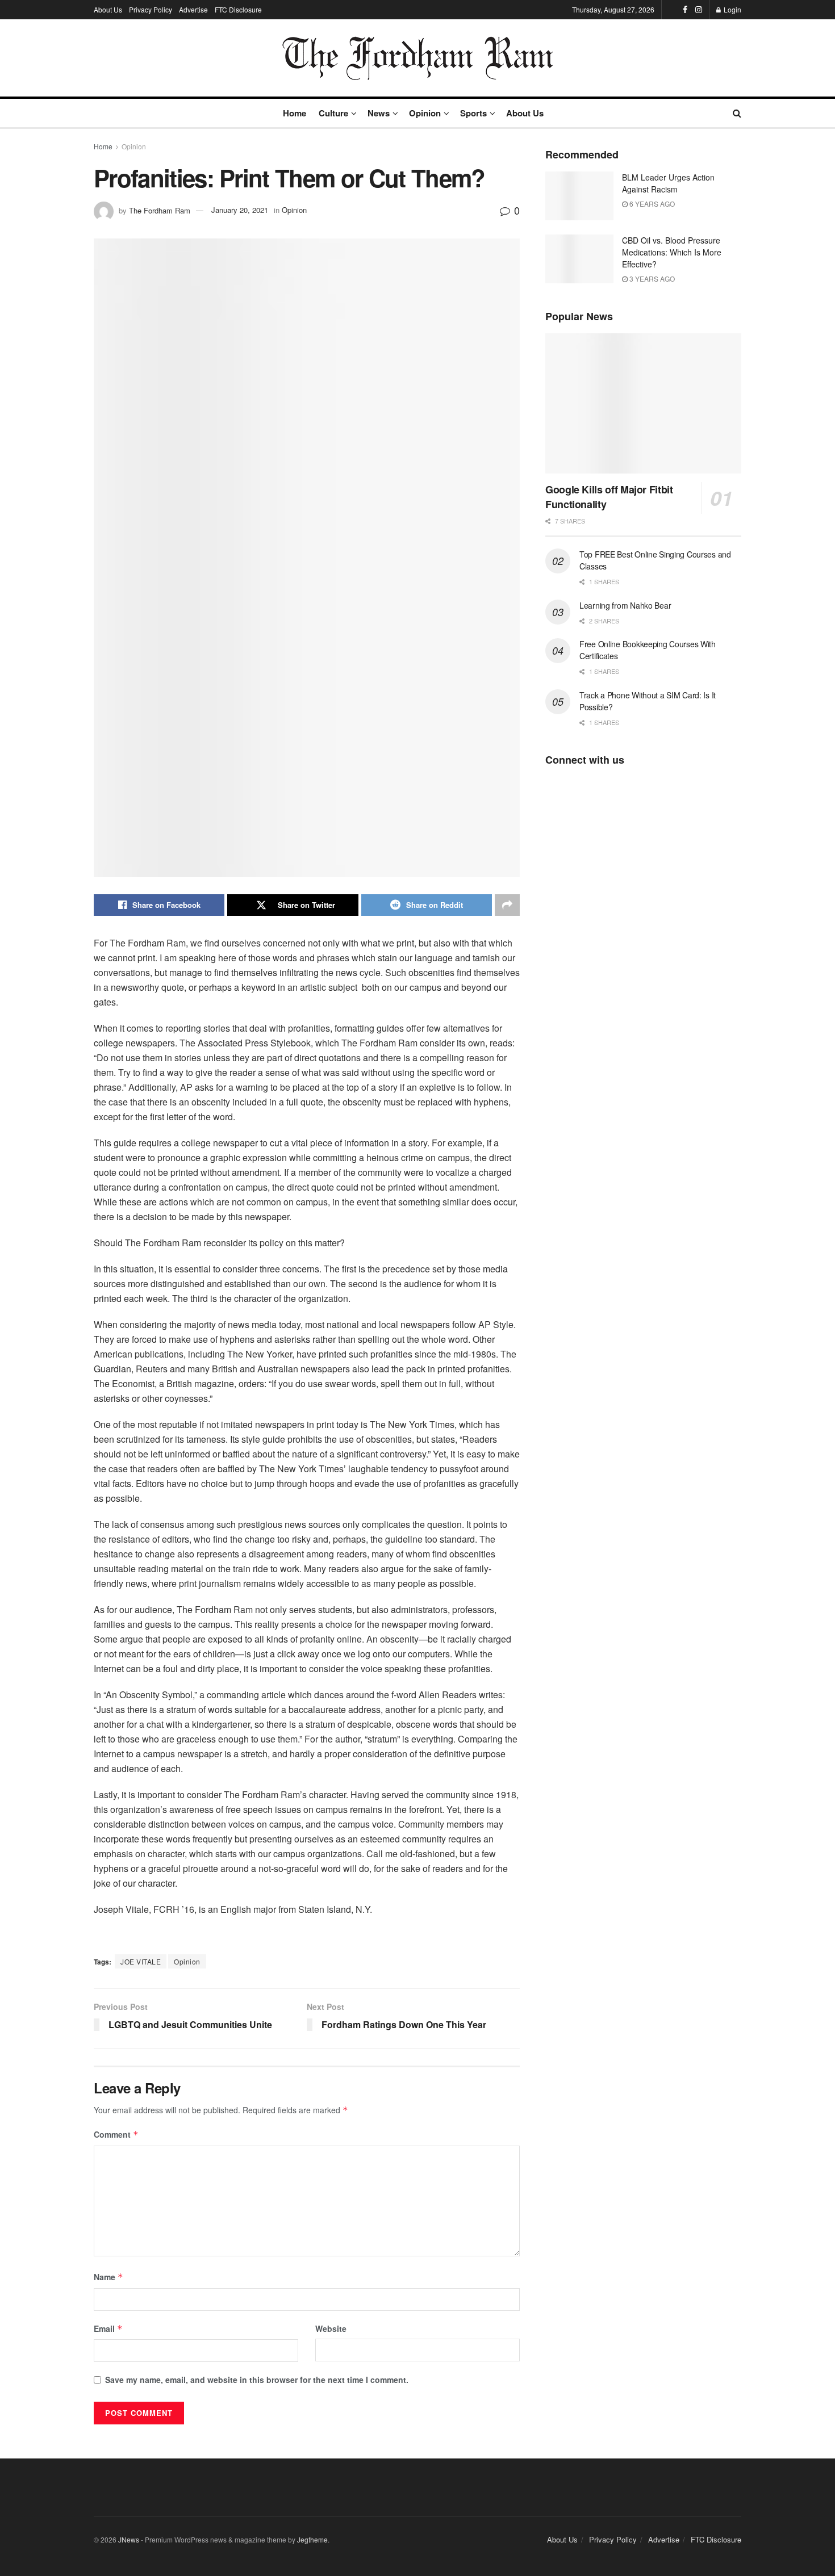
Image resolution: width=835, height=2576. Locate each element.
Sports (473, 113)
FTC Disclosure (238, 9)
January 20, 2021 (240, 210)
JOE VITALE (141, 1961)
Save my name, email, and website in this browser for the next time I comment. (257, 2380)
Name (108, 2277)
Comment (116, 2134)
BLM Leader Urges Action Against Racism (668, 183)
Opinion (425, 113)
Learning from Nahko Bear (625, 605)
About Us (108, 9)
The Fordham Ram (160, 210)
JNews (129, 2539)
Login (732, 9)
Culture (333, 113)
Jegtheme (312, 2539)
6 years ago (651, 204)
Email (108, 2328)
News (379, 113)
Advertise (193, 9)
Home (295, 113)
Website (331, 2328)
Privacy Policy (151, 9)
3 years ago (651, 278)
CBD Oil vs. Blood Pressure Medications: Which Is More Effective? (672, 252)
